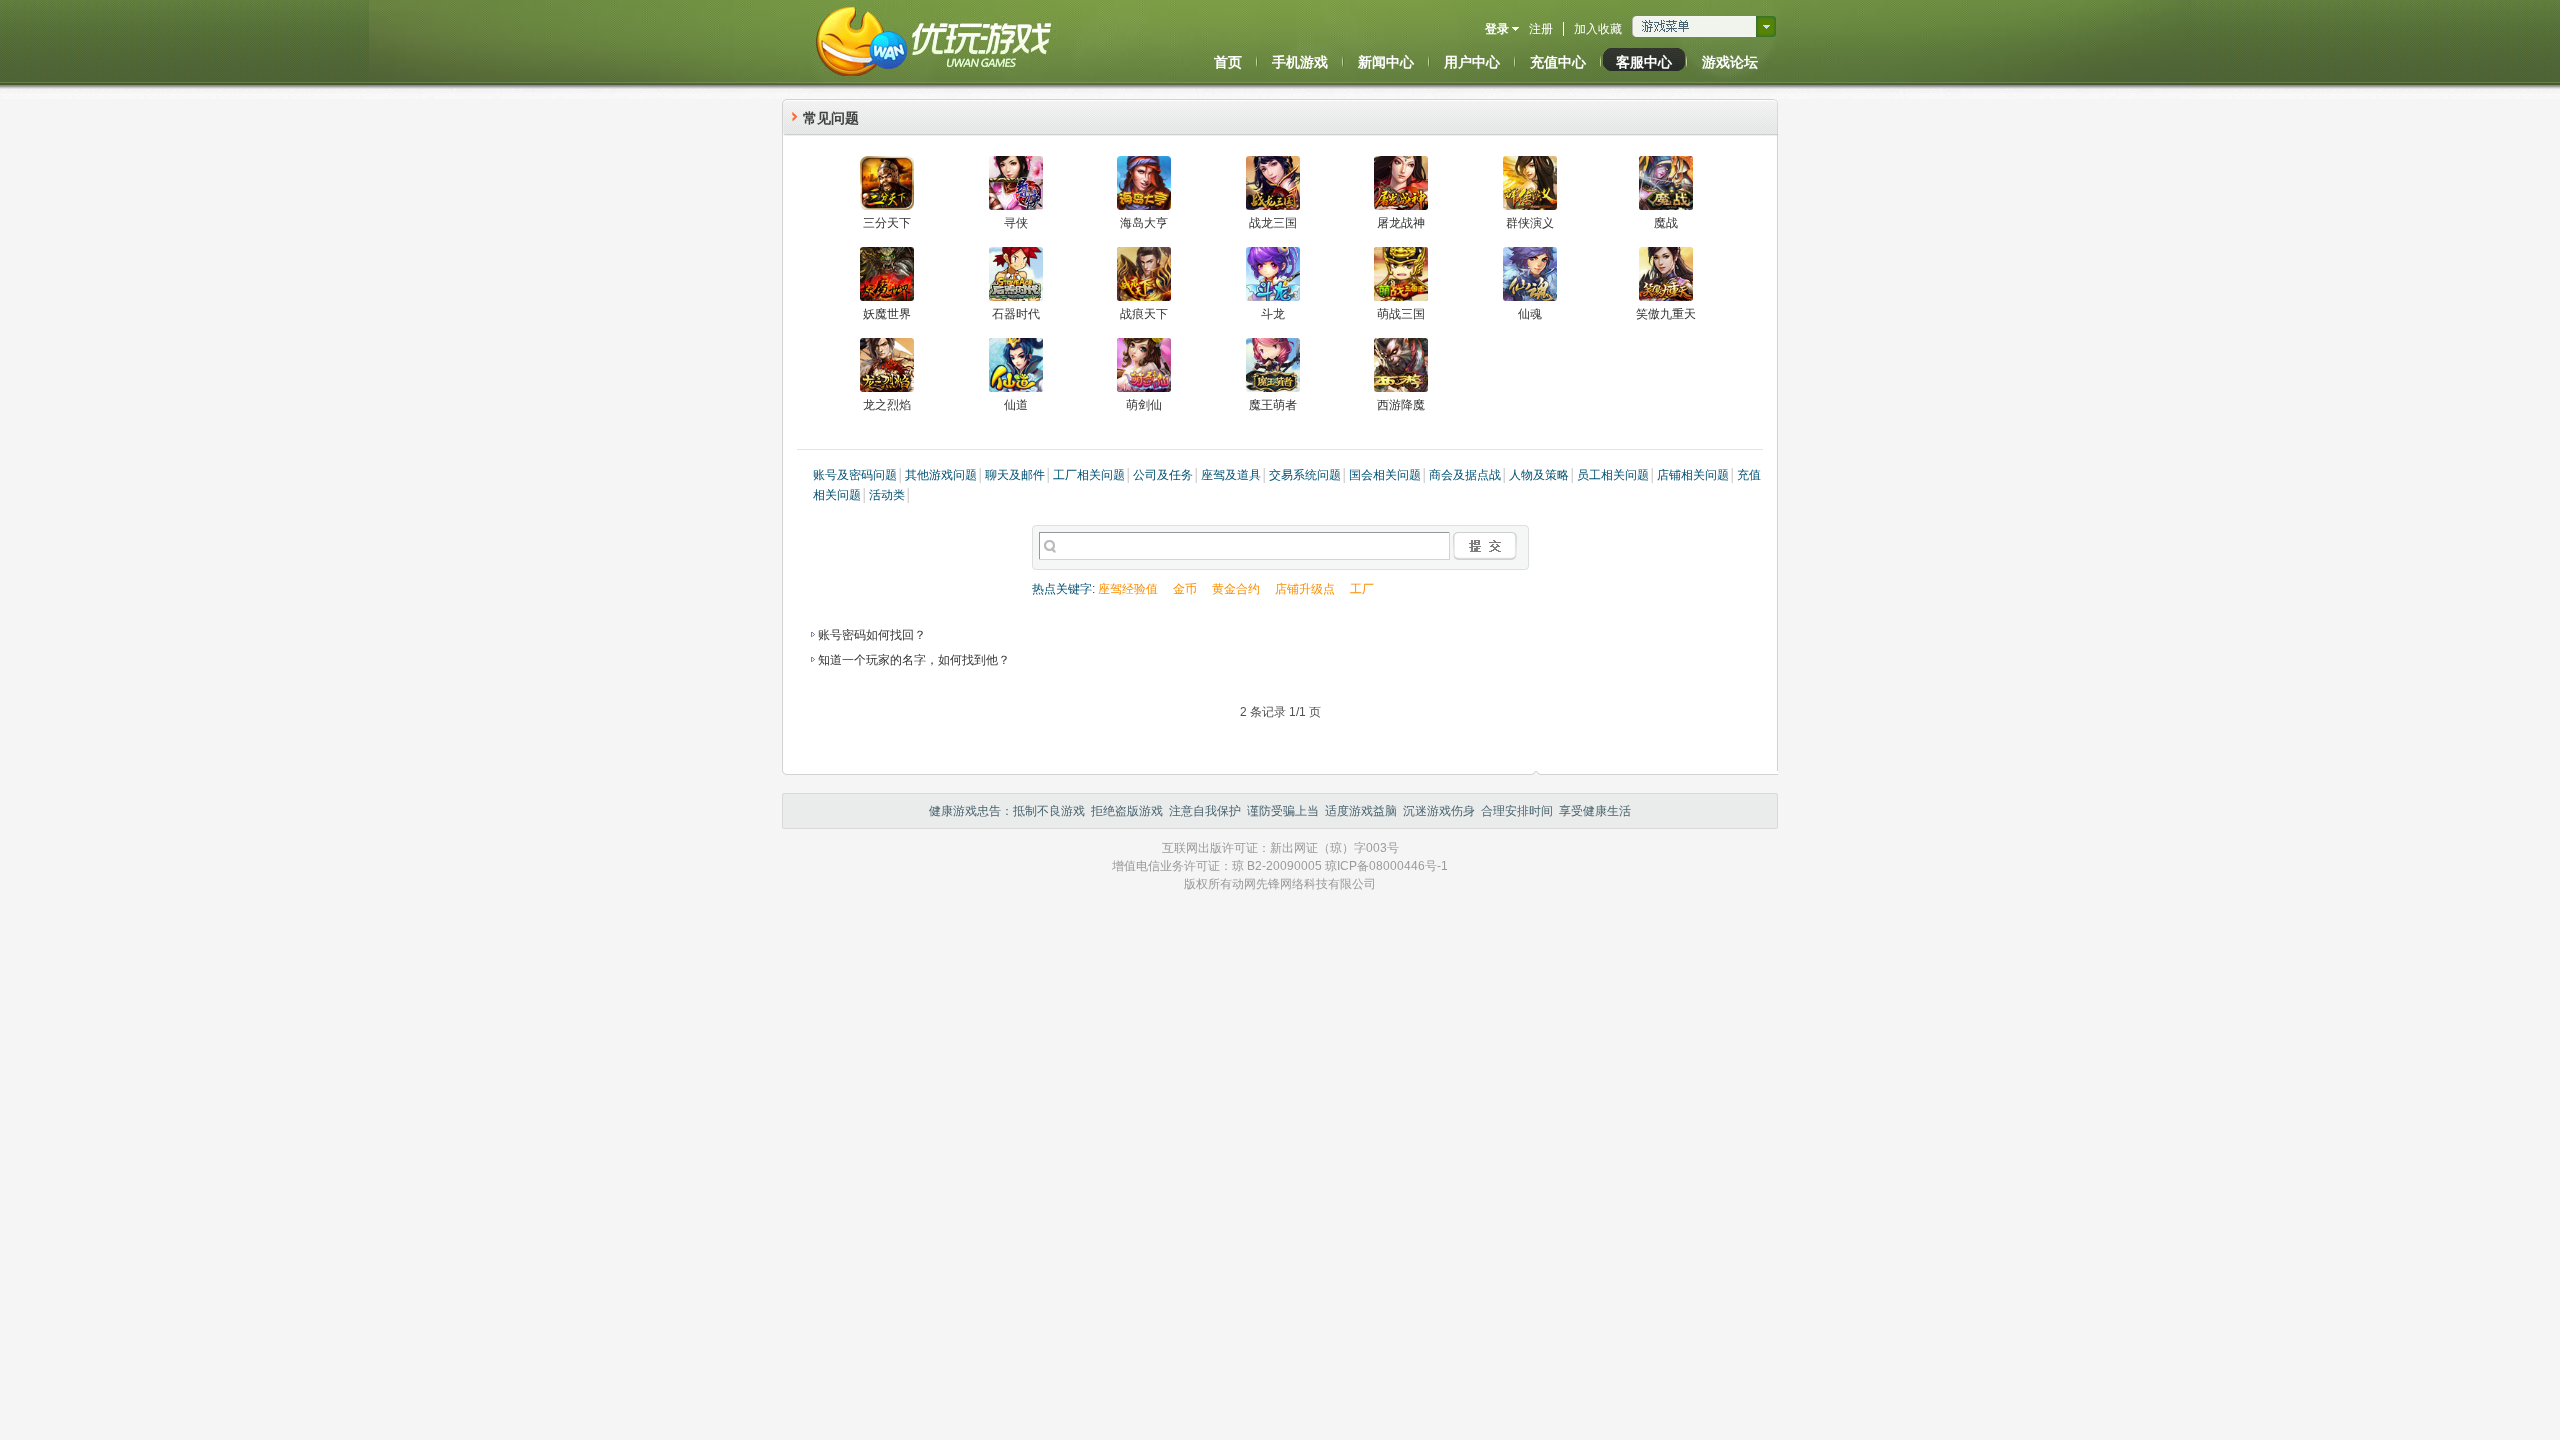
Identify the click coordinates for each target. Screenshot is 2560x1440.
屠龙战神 (1401, 223)
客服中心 (1644, 62)
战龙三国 (1273, 223)
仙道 (1016, 405)
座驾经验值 (1128, 589)
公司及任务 (1163, 475)
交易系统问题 (1305, 475)
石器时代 (1016, 314)
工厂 (1362, 589)
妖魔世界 (887, 314)
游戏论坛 (1730, 62)
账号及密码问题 (855, 475)
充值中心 (1558, 62)
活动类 (887, 495)
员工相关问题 (1613, 475)
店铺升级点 (1305, 589)
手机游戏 (1300, 62)
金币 (1185, 589)
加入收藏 (1598, 29)
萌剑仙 (1144, 405)
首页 (1228, 62)
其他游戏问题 (941, 475)
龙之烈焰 (887, 405)
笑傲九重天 (1666, 314)
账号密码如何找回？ (872, 635)
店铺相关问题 (1693, 475)
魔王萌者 (1273, 405)
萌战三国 (1401, 314)
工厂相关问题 (1089, 475)
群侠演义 (1530, 223)
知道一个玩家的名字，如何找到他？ (914, 660)
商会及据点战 (1465, 475)
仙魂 (1530, 314)
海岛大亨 (1144, 223)
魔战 (1666, 223)
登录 (1497, 29)
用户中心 (1472, 62)
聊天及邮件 (1015, 475)
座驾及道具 (1231, 475)
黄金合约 (1236, 589)
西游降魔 (1401, 405)
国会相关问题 (1385, 475)
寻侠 (1016, 223)
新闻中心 (1386, 62)
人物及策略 (1539, 475)
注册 (1541, 29)
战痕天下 (1144, 314)
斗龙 (1273, 314)
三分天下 (887, 223)
